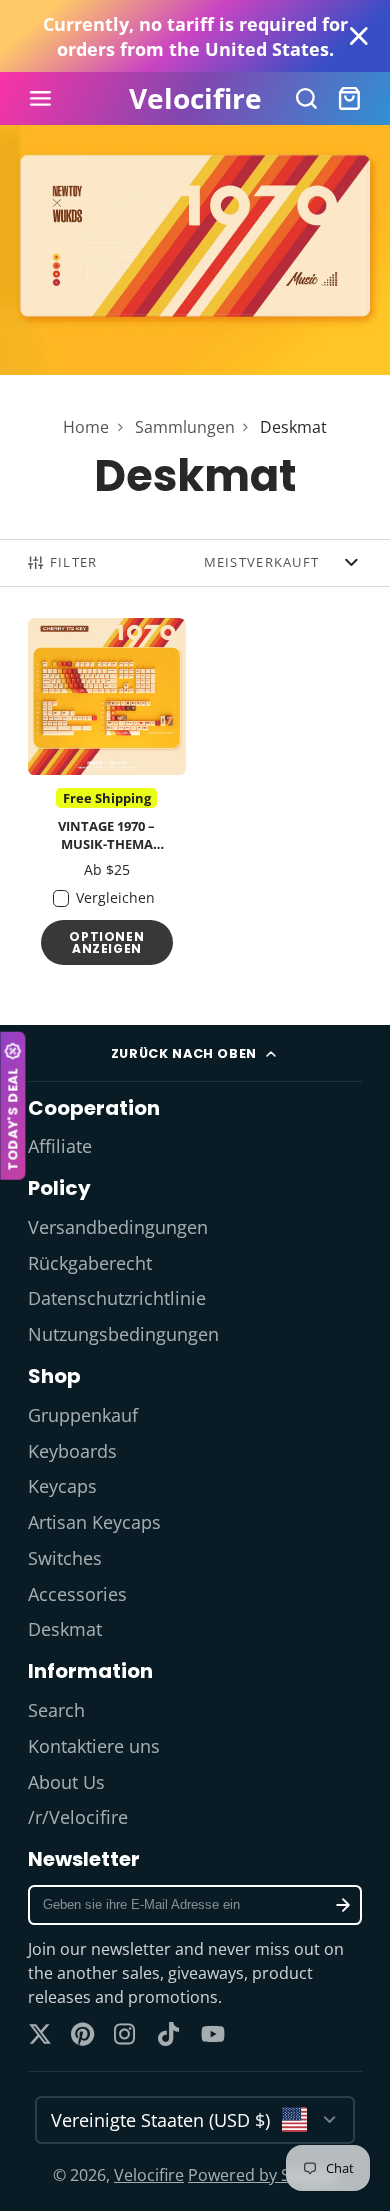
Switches (65, 1558)
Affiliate (60, 1146)
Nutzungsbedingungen (123, 1334)
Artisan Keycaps (94, 1522)
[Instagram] (126, 2034)
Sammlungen (185, 427)
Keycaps (62, 1486)
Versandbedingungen (118, 1227)
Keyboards (72, 1451)
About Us (66, 1782)
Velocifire (149, 2175)
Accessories (77, 1594)
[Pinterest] (83, 2034)
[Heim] (195, 99)
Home (86, 427)
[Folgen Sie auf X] (40, 2034)
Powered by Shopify (262, 2175)
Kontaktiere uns (94, 1746)
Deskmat (65, 1629)
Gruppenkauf (83, 1415)
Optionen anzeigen (106, 942)
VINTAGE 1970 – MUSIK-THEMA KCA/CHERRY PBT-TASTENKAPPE (107, 797)
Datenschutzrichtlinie (117, 1298)
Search (56, 1710)
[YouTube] (213, 2034)
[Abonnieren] (342, 1905)
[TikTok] (170, 2034)
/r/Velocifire (78, 1817)
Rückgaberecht (90, 1263)
